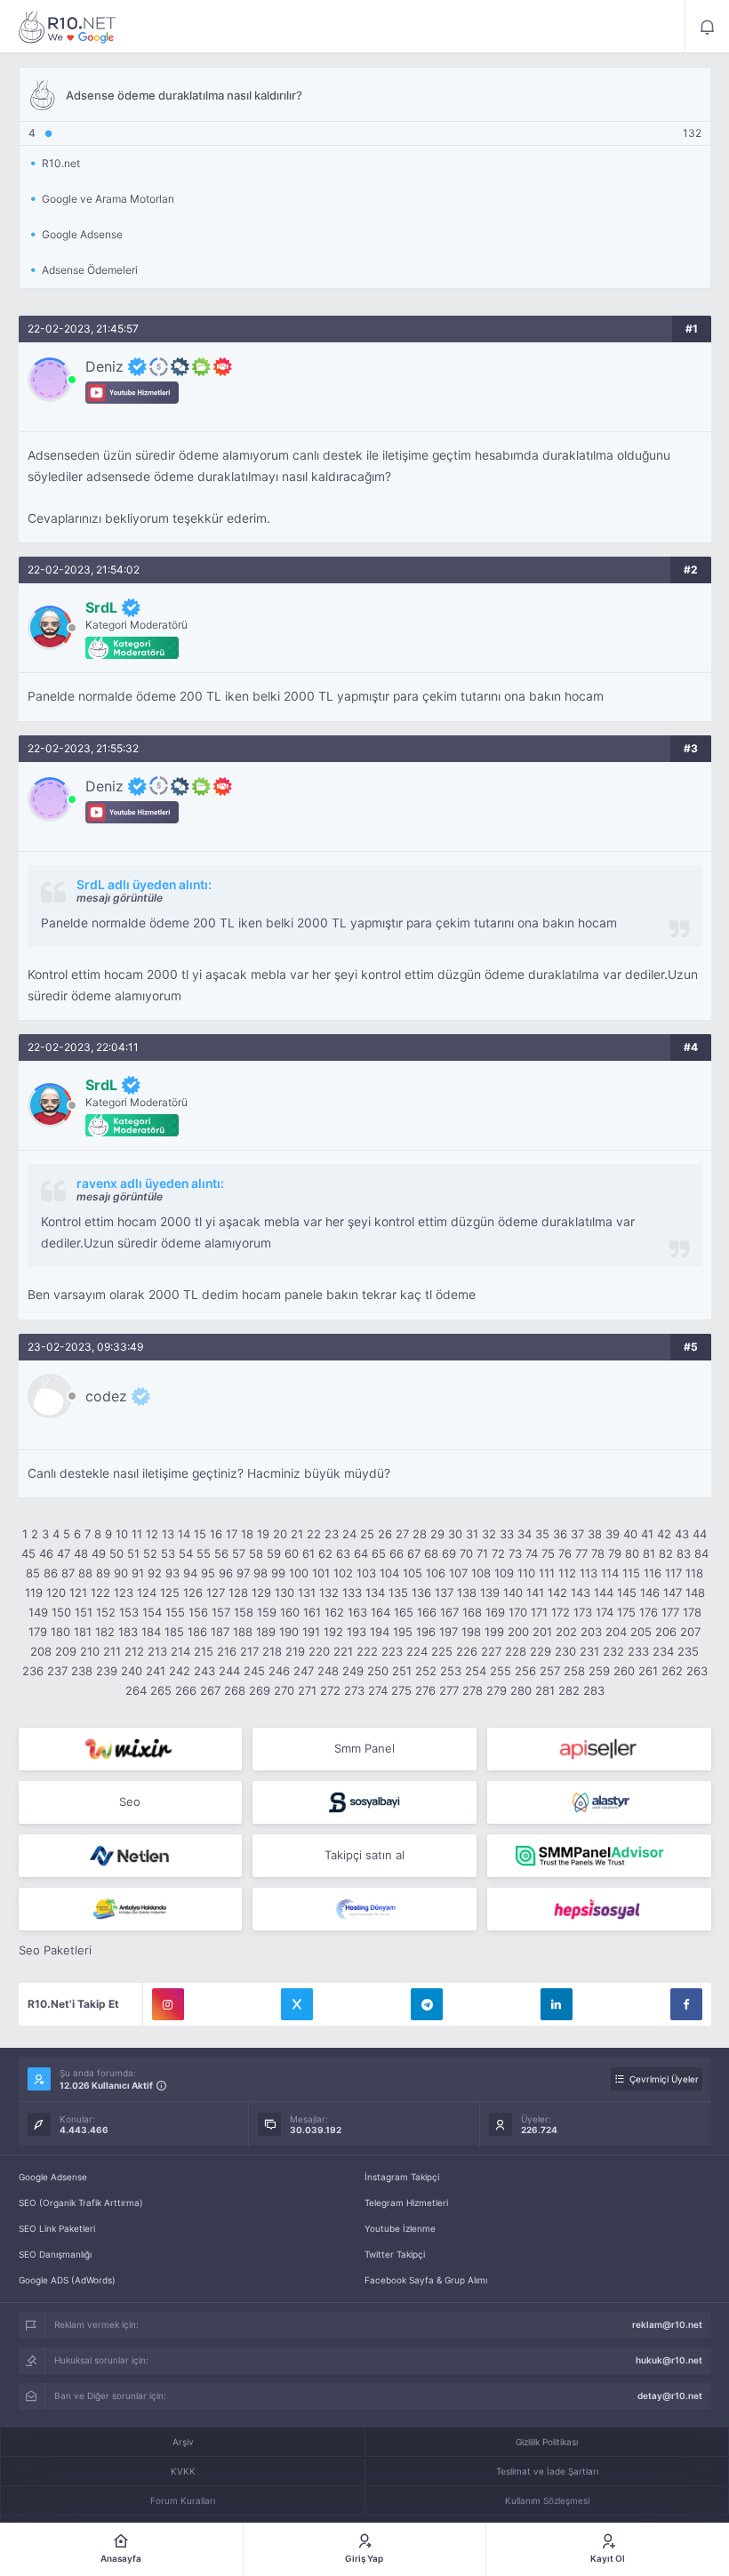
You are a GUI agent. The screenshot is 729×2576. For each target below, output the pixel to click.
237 (57, 1671)
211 (112, 1651)
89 (103, 1573)
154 (152, 1612)
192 (333, 1632)
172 (561, 1612)
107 (458, 1573)
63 (343, 1553)
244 (229, 1671)
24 (349, 1534)
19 (263, 1534)
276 (425, 1690)
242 (180, 1671)
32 (489, 1534)
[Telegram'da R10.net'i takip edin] (427, 2004)
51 (133, 1553)
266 (186, 1690)
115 (631, 1573)
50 (116, 1553)
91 (138, 1573)
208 (41, 1651)
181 (83, 1632)
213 (157, 1651)
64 (361, 1553)
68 (431, 1553)
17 (232, 1534)
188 (243, 1632)
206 (666, 1632)
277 (449, 1690)
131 (307, 1593)
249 (353, 1671)
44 (700, 1534)
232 (613, 1651)
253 (451, 1671)
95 (208, 1573)
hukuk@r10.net (669, 2360)
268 (235, 1690)
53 (168, 1553)
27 (402, 1534)
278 (473, 1690)
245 (254, 1671)
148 (695, 1593)
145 (627, 1593)
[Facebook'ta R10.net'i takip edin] (686, 2004)
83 (684, 1553)
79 (615, 1553)
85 (33, 1573)
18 (247, 1534)
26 (385, 1534)
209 (66, 1651)
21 (297, 1534)
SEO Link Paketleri (57, 2228)
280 (521, 1690)
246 (279, 1671)
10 (122, 1534)
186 (197, 1632)
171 (539, 1612)
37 (577, 1534)
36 (560, 1534)
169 (495, 1612)
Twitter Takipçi (395, 2254)
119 (34, 1593)
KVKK (183, 2471)
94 (190, 1573)
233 (638, 1651)
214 (180, 1651)
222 (367, 1651)
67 (414, 1553)
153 (129, 1612)
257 (550, 1671)
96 (226, 1573)
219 (295, 1651)
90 (121, 1573)
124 (147, 1593)
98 (260, 1573)
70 (466, 1553)
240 (132, 1671)
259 (599, 1671)
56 (221, 1553)
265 (161, 1690)
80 (632, 1553)
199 (494, 1632)
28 (420, 1534)
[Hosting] (599, 1802)
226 (467, 1651)
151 (84, 1612)
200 (518, 1632)
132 (329, 1593)
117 (673, 1573)
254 (476, 1671)
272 (330, 1690)
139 (490, 1593)
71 (482, 1553)
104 (389, 1573)
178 (692, 1612)
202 (566, 1632)
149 (38, 1612)
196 (426, 1632)
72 (498, 1553)
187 (220, 1632)
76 (565, 1553)
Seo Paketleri (55, 1950)
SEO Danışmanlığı (55, 2254)
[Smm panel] (599, 1856)
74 (532, 1553)
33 (507, 1534)
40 (630, 1534)
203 (591, 1632)
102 (343, 1573)
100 (299, 1573)
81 (649, 1553)
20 (280, 1534)
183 (128, 1632)
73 (515, 1553)
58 (256, 1553)
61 (308, 1553)
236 (33, 1671)
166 (427, 1612)
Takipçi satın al (364, 1855)
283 (594, 1690)
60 (292, 1553)
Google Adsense (53, 2177)
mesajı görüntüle (120, 898)
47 (64, 1553)
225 (442, 1651)
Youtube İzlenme (400, 2228)
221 (343, 1651)
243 (204, 1671)
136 (421, 1593)
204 (616, 1632)
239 (107, 1671)
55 (204, 1553)
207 (690, 1632)
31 (472, 1534)
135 (398, 1593)
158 (244, 1612)
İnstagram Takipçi (402, 2177)
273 (354, 1690)
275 (401, 1690)
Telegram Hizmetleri (406, 2203)
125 (170, 1593)
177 (670, 1612)
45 (28, 1553)
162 (334, 1612)
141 (535, 1593)
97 (243, 1573)
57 (239, 1553)
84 (701, 1553)
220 (319, 1651)
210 (90, 1651)
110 (526, 1573)
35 (542, 1534)
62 (325, 1553)
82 (666, 1553)
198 (471, 1632)
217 (249, 1651)
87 (68, 1573)
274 (378, 1690)
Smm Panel (364, 1748)
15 (200, 1534)
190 (289, 1632)
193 (356, 1632)
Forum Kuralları (183, 2500)
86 (51, 1573)
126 (193, 1593)
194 (380, 1632)
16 (216, 1534)
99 (278, 1573)
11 (137, 1534)
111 (547, 1573)
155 (175, 1612)
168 (472, 1612)
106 (436, 1573)
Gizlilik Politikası (547, 2442)
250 (378, 1671)
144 (604, 1593)
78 (598, 1553)
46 (46, 1553)
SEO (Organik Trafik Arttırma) (81, 2203)
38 (595, 1534)
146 (650, 1593)
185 (174, 1632)
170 (518, 1612)
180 (60, 1632)
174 (605, 1612)
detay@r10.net (670, 2395)
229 (541, 1651)
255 (501, 1671)
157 (221, 1612)
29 (437, 1534)
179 (38, 1632)
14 (184, 1534)
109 (504, 1573)
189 (266, 1632)
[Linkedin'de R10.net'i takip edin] (557, 2004)
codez (106, 1396)
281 (545, 1690)
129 (261, 1593)
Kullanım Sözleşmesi (547, 2500)
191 (311, 1632)
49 (99, 1553)
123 (124, 1593)
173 (583, 1612)
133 (352, 1593)
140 (513, 1593)
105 (413, 1573)
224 (417, 1651)
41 (647, 1534)
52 (150, 1553)
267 (210, 1690)
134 (375, 1593)
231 (589, 1651)
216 (227, 1651)
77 (581, 1553)
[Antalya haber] (131, 1909)
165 (404, 1612)
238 (82, 1671)
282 (569, 1690)
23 (332, 1534)
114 (610, 1573)
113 (589, 1573)
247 (304, 1671)
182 (105, 1632)
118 (694, 1573)
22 (314, 1534)
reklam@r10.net (667, 2324)
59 (274, 1553)
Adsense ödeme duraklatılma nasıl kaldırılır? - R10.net (68, 27)
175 (626, 1612)
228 (516, 1651)
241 (156, 1671)
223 (392, 1651)
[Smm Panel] (599, 1749)
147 (673, 1593)
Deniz (104, 366)
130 (284, 1593)
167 (449, 1612)
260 (624, 1671)
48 (81, 1553)
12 (152, 1534)
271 (307, 1690)
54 (186, 1553)
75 (548, 1553)
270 (284, 1690)
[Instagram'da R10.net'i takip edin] (168, 2004)
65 (379, 1553)
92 (155, 1573)
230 (565, 1651)
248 (328, 1671)
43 (682, 1534)
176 (649, 1612)
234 (663, 1651)
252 (426, 1671)
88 (85, 1573)
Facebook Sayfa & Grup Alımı (426, 2280)
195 (403, 1632)
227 (491, 1651)
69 (449, 1553)
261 (648, 1671)
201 (542, 1632)
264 (136, 1690)
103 (366, 1573)
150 (61, 1612)
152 (106, 1612)
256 (525, 1671)
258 (574, 1671)
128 (238, 1593)
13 (168, 1534)
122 (100, 1593)
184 (151, 1632)
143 (581, 1593)
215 (204, 1651)
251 (402, 1671)
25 (367, 1534)
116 (653, 1573)
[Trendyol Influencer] (131, 1749)
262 (672, 1671)
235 (688, 1651)
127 (216, 1593)
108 (481, 1573)
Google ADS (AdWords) (67, 2280)
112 (567, 1573)
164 (381, 1612)
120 (56, 1593)
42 (664, 1534)
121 (78, 1593)
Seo (130, 1802)
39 (613, 1534)
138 (467, 1593)
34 (525, 1534)
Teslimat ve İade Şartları (547, 2471)
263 (697, 1671)
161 (312, 1612)
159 (267, 1612)
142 (557, 1593)
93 (172, 1573)
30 (455, 1534)
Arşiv (183, 2442)
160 (290, 1612)
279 (497, 1690)
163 (357, 1612)
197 (449, 1632)
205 (641, 1632)
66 (397, 1553)
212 (134, 1651)
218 (272, 1651)
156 (198, 1612)
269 (260, 1690)
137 (444, 1593)
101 (321, 1573)
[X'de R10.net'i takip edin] (297, 2004)
